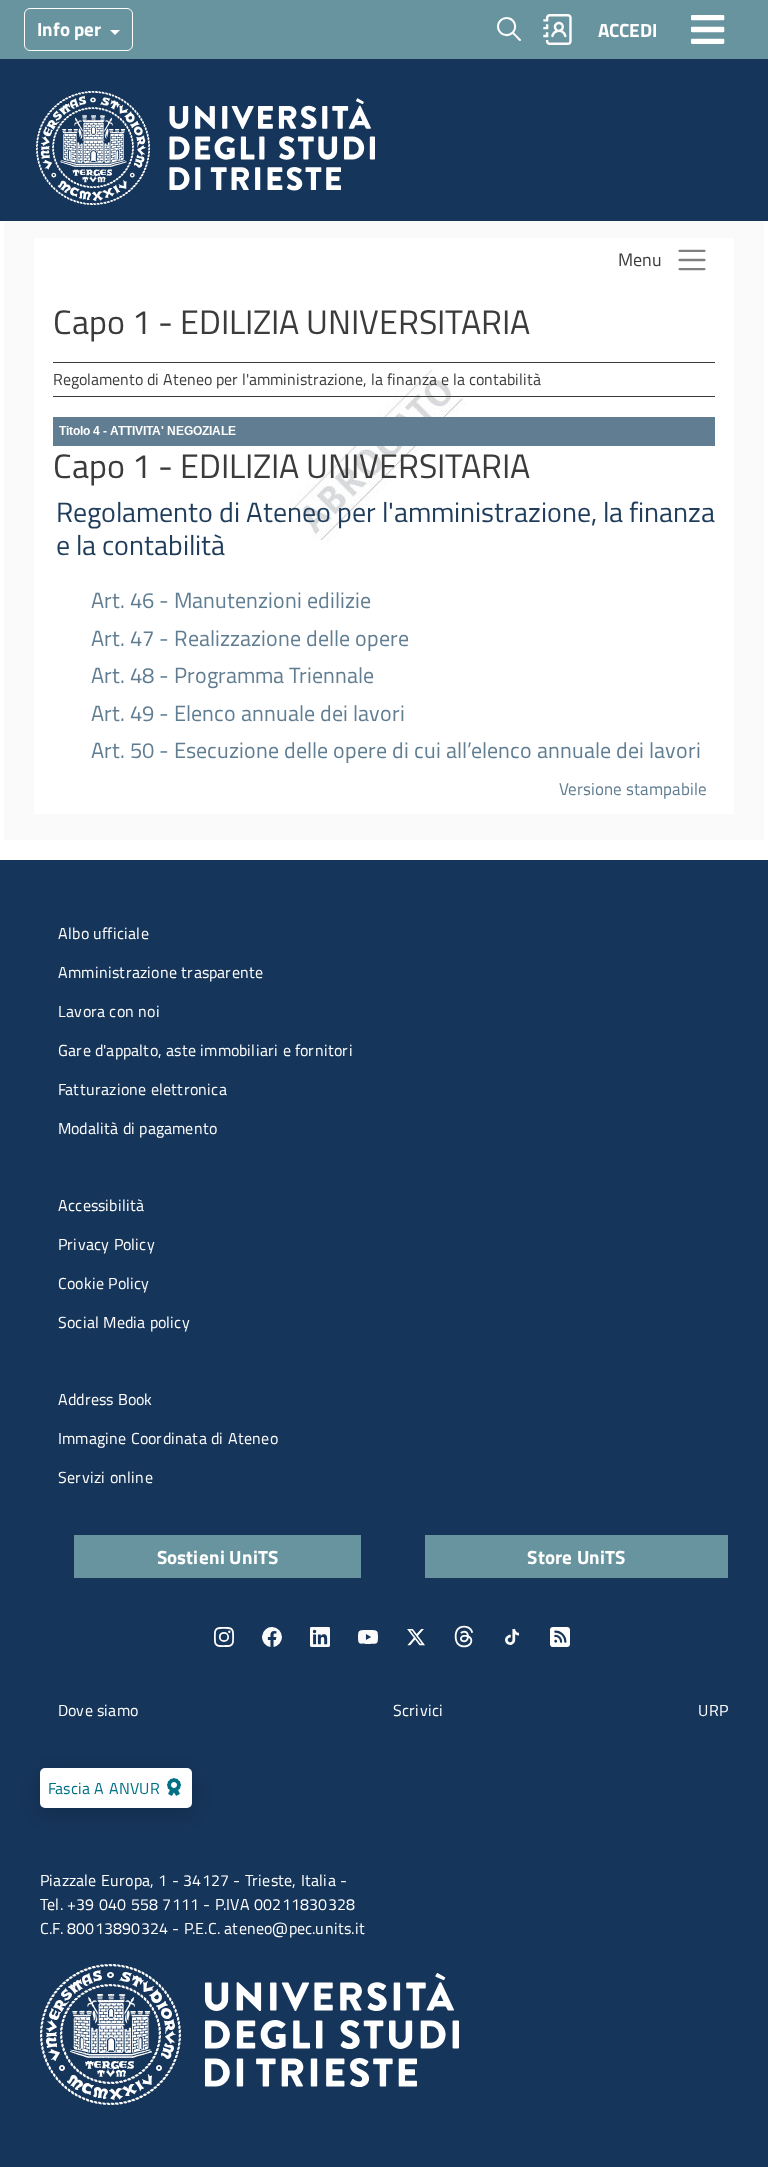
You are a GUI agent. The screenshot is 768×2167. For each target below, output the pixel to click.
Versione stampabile (633, 788)
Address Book (105, 1399)
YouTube (368, 1637)
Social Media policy (124, 1322)
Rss (560, 1637)
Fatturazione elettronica (142, 1089)
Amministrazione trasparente (160, 972)
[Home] (205, 153)
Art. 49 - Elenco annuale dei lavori (248, 713)
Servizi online (105, 1477)
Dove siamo (98, 1710)
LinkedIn (320, 1637)
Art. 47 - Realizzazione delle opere (250, 638)
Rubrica (558, 29)
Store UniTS (576, 1556)
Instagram (224, 1637)
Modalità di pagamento (137, 1128)
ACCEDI (627, 29)
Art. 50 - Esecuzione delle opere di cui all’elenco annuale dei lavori (396, 750)
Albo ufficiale (103, 933)
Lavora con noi (109, 1011)
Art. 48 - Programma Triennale (232, 675)
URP (713, 1710)
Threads (464, 1637)
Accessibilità (101, 1205)
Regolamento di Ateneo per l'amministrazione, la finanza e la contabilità (385, 528)
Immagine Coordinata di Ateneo (168, 1438)
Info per (71, 28)
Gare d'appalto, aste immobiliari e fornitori (205, 1050)
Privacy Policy (106, 1244)
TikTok (512, 1637)
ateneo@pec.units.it (294, 1928)
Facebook (272, 1637)
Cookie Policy (104, 1283)
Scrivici (418, 1710)
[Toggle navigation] (708, 29)
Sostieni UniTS (218, 1556)
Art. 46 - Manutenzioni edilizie (231, 600)
